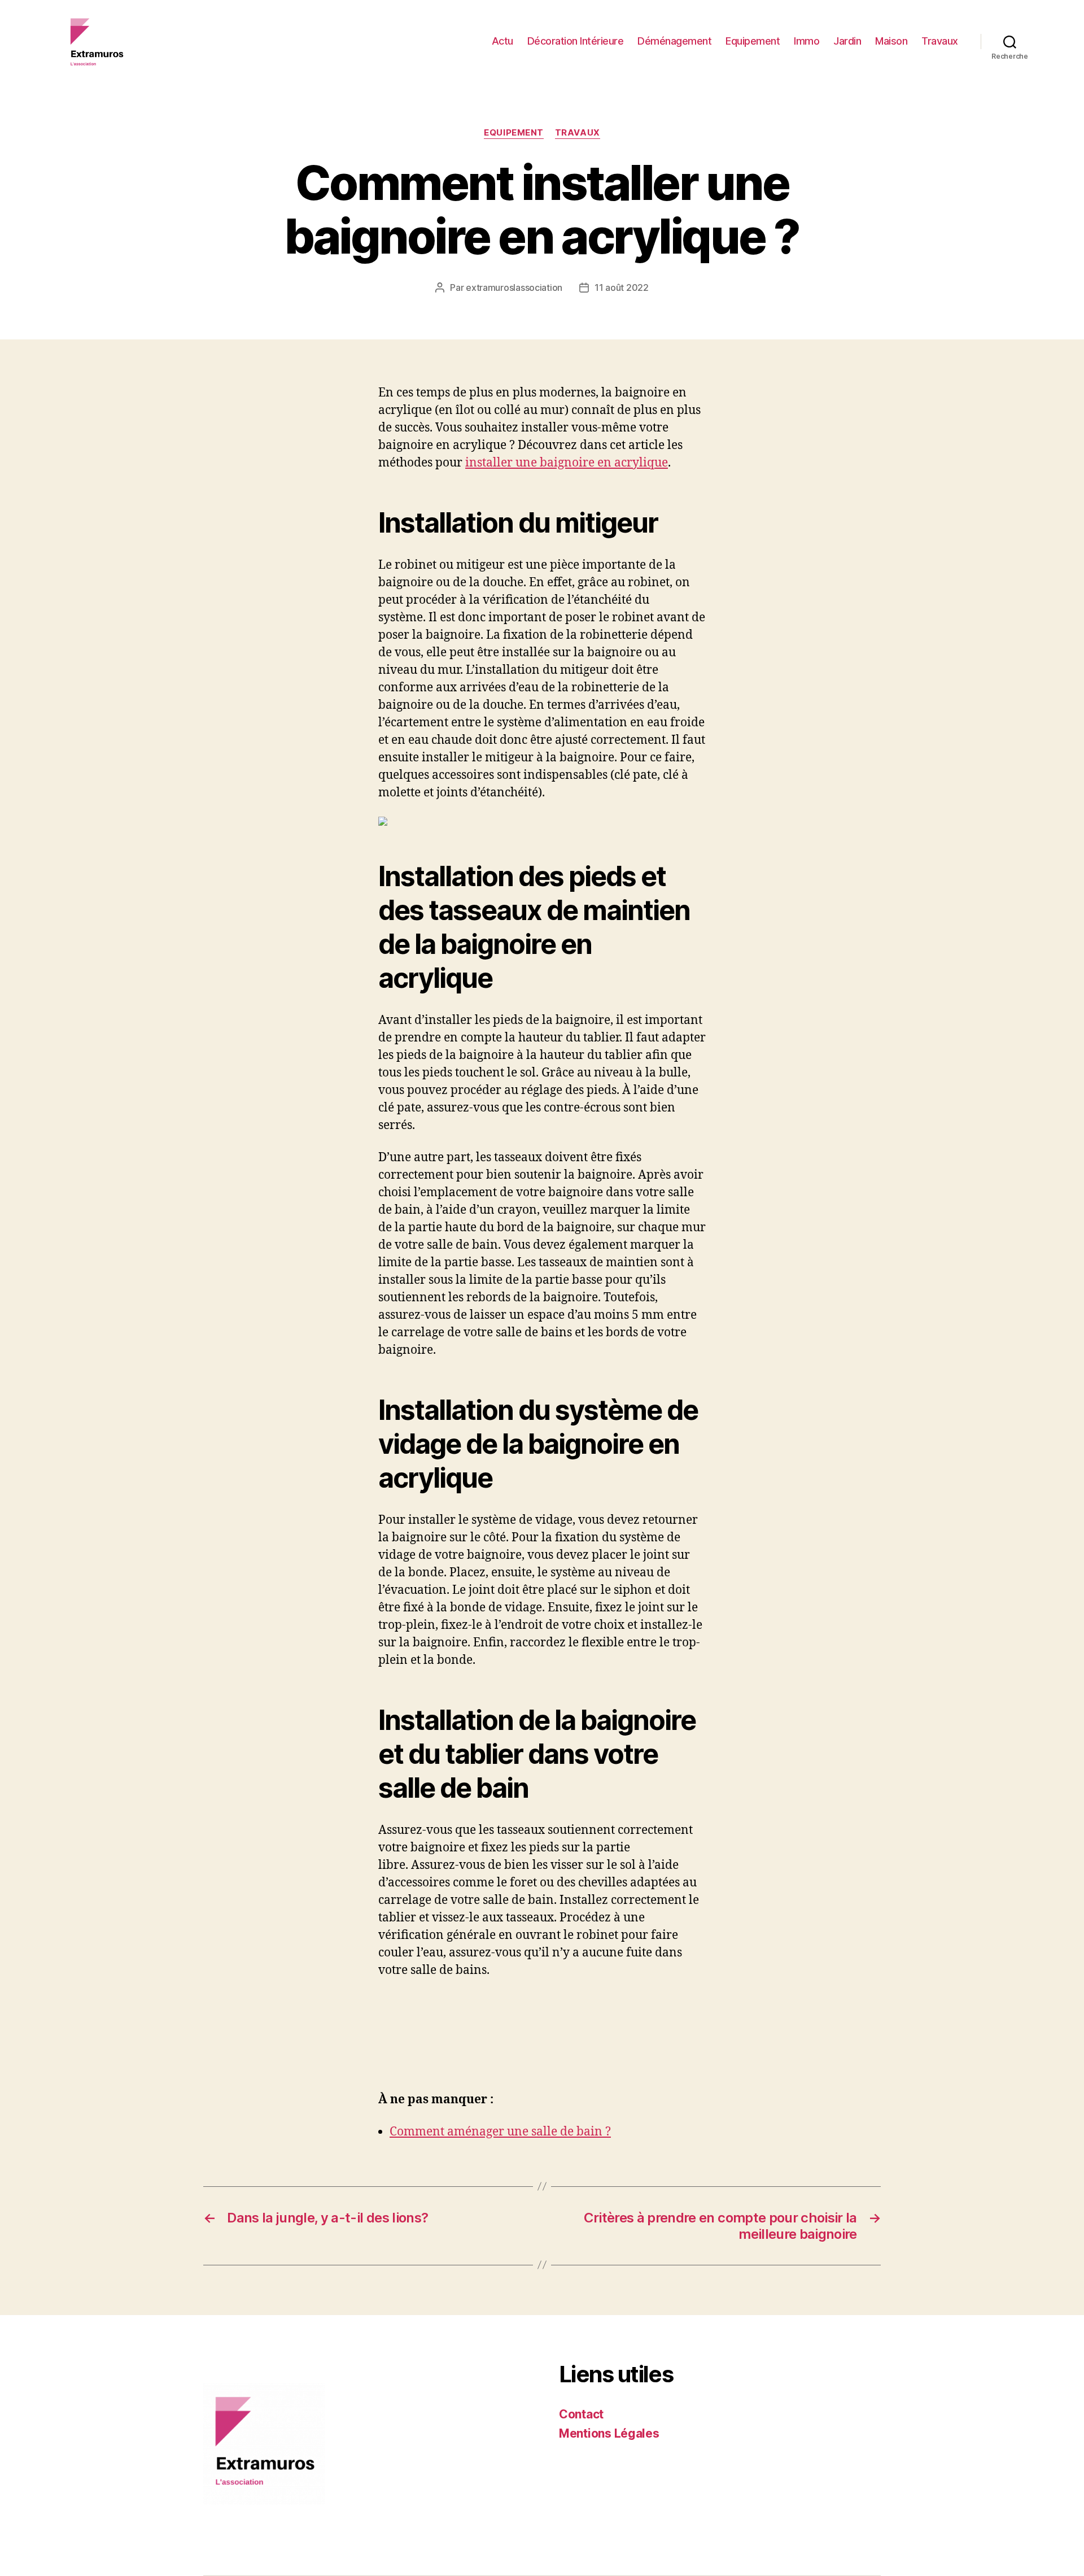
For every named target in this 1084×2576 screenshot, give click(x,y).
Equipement (753, 41)
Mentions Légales (609, 2433)
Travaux (940, 41)
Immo (807, 41)
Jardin (847, 41)
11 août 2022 (622, 287)
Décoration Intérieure (576, 41)
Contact (581, 2414)
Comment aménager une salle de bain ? (500, 2132)
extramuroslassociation (514, 287)
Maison (891, 41)
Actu (502, 41)
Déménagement (674, 41)
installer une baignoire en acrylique (567, 463)
